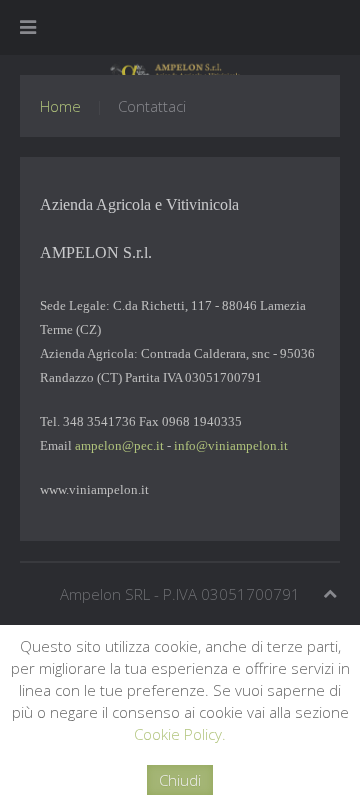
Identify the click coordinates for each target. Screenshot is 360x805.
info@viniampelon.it (231, 445)
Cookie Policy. (180, 734)
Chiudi (180, 780)
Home (60, 106)
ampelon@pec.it (119, 445)
